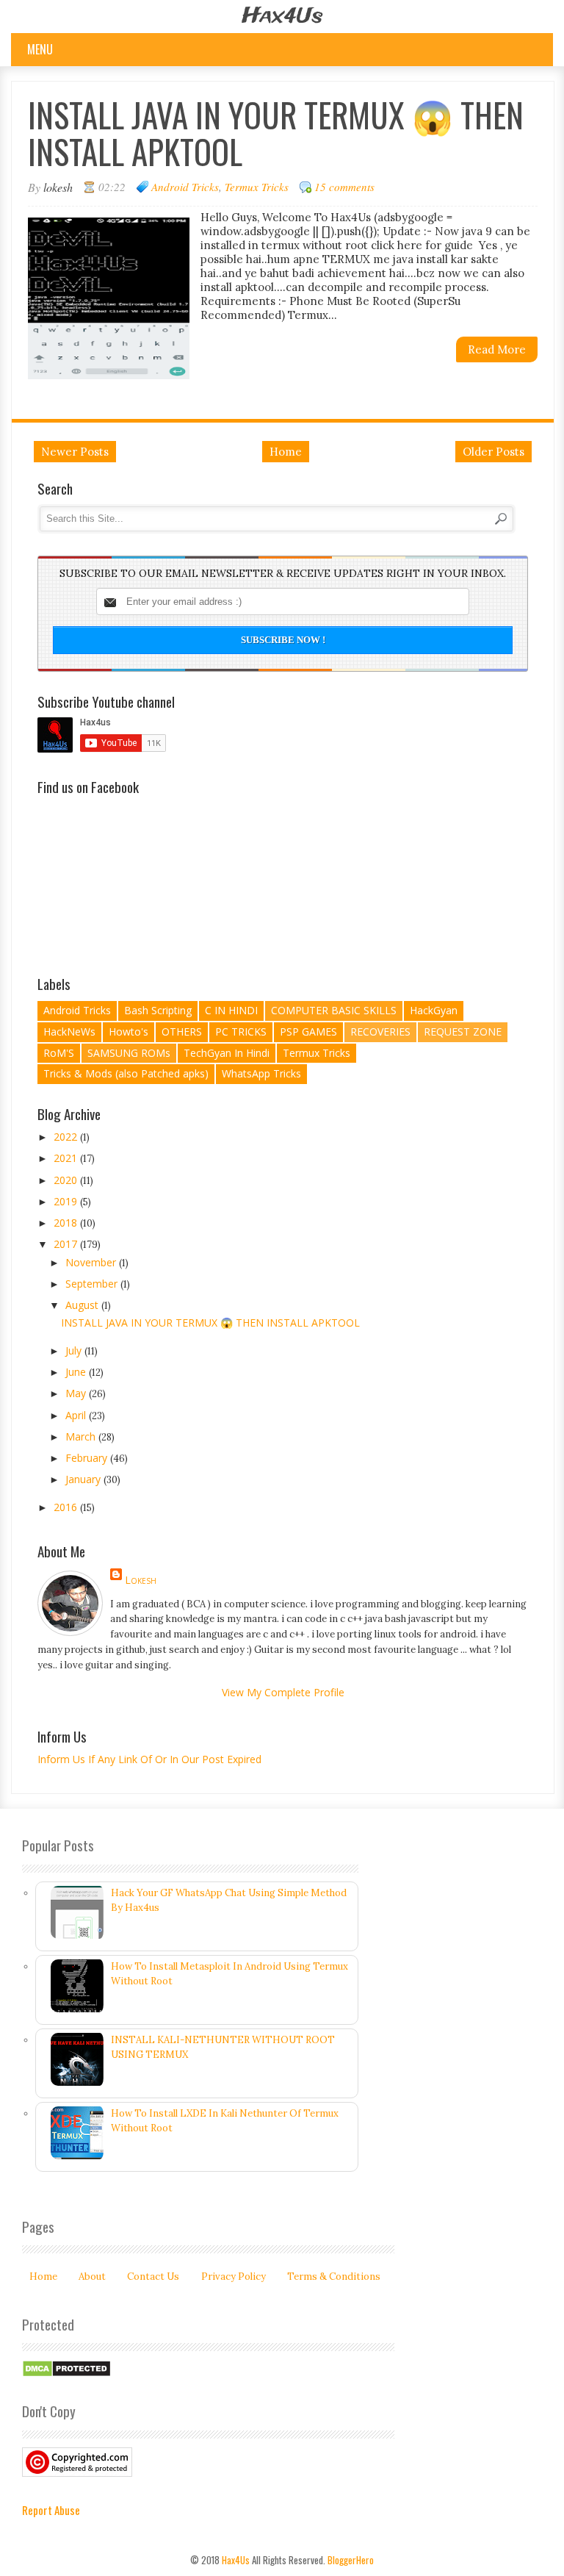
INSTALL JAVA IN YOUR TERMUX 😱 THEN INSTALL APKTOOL (276, 133)
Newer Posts (75, 452)
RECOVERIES (380, 1032)
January (84, 1479)
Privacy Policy (234, 2277)
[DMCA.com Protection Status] (66, 2374)
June (77, 1372)
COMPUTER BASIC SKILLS (334, 1010)
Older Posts (493, 452)
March (82, 1436)
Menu (40, 49)
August (83, 1305)
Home (286, 452)
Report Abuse (51, 2510)
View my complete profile (283, 1692)
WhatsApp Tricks (261, 1073)
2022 (67, 1137)
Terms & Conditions (334, 2277)
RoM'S (59, 1053)
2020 (67, 1180)
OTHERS (182, 1032)
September (93, 1284)
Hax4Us (282, 17)
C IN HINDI (231, 1010)
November (92, 1262)
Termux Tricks (257, 187)
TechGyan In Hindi (227, 1053)
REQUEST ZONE (463, 1032)
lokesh (141, 1580)
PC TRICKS (241, 1032)
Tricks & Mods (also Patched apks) (126, 1073)
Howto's (129, 1032)
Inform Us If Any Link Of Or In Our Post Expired (149, 1759)
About (92, 2277)
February (88, 1458)
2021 (67, 1158)
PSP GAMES (308, 1032)
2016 (67, 1507)
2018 (67, 1223)
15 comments (344, 187)
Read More (497, 349)
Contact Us (153, 2277)
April (77, 1415)
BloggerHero (351, 2560)
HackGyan (434, 1010)
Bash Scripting (158, 1010)
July (75, 1350)
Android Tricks (185, 187)
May (77, 1393)
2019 (67, 1201)
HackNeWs (69, 1032)
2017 (67, 1244)
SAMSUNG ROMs (129, 1053)
